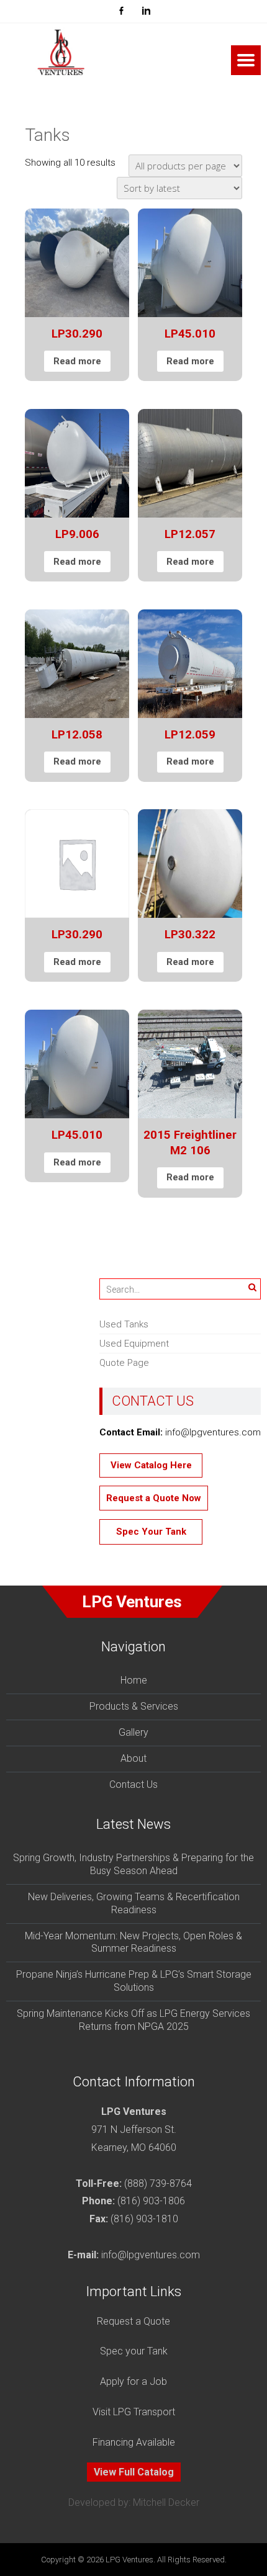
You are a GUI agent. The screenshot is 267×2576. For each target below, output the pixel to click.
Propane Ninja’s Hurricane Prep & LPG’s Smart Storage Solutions (134, 1981)
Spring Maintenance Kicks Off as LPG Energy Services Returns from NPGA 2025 (133, 2020)
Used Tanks (124, 1324)
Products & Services (134, 1706)
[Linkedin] (146, 11)
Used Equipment (134, 1344)
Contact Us (133, 1784)
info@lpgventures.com (151, 2255)
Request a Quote (133, 2321)
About (133, 1758)
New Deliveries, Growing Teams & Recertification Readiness (134, 1903)
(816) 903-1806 (151, 2201)
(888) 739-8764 (158, 2183)
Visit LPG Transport (134, 2412)
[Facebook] (121, 11)
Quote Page (124, 1363)
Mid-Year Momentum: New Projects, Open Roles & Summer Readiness (133, 1942)
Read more (77, 361)
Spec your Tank (134, 2351)
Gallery (133, 1732)
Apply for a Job (133, 2381)
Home (134, 1680)
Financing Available (134, 2442)
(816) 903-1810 (144, 2219)
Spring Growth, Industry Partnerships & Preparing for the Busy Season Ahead (133, 1864)
